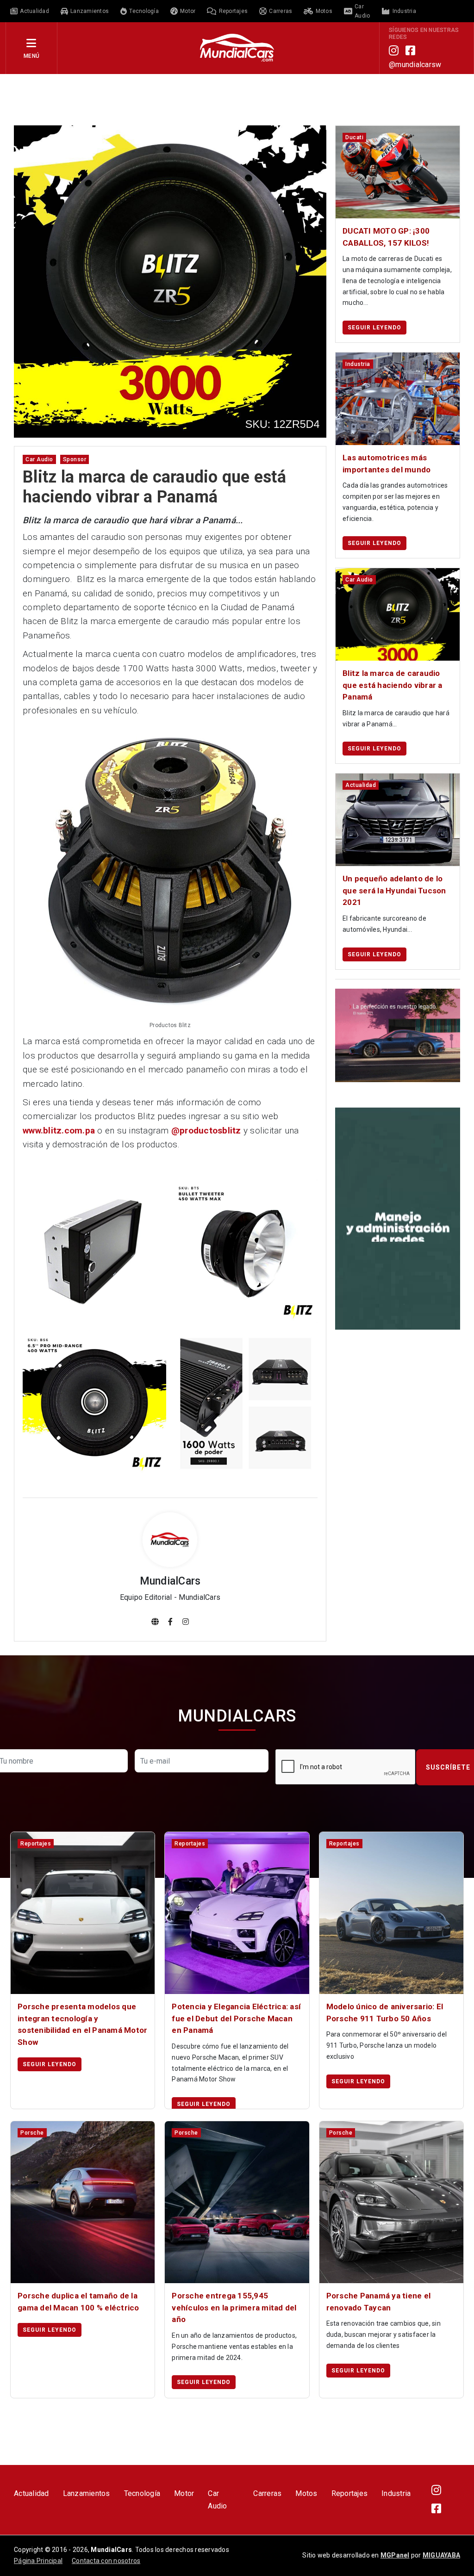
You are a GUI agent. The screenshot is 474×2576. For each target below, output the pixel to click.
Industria (396, 2493)
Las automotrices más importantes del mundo (387, 464)
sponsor (75, 459)
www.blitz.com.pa (59, 1130)
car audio (39, 459)
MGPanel (395, 2555)
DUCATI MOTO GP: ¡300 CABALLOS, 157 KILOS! (386, 237)
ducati (354, 137)
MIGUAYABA (441, 2555)
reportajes (36, 1844)
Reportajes (350, 2493)
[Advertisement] (237, 99)
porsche (32, 2133)
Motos (306, 2493)
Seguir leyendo (374, 328)
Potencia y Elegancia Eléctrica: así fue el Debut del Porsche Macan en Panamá (236, 2018)
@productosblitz (206, 1130)
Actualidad (31, 2493)
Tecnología (142, 2493)
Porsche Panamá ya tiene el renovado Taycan (379, 2302)
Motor (184, 2493)
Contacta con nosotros (106, 2561)
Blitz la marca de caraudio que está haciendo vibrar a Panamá (393, 685)
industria (358, 364)
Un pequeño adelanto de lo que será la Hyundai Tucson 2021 (394, 890)
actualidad (361, 785)
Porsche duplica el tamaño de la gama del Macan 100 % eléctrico (78, 2302)
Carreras (267, 2493)
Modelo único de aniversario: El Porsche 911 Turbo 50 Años (385, 2012)
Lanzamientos (87, 2493)
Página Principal (38, 2561)
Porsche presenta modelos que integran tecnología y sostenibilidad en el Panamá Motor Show (82, 2024)
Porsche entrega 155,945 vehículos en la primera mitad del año (234, 2307)
